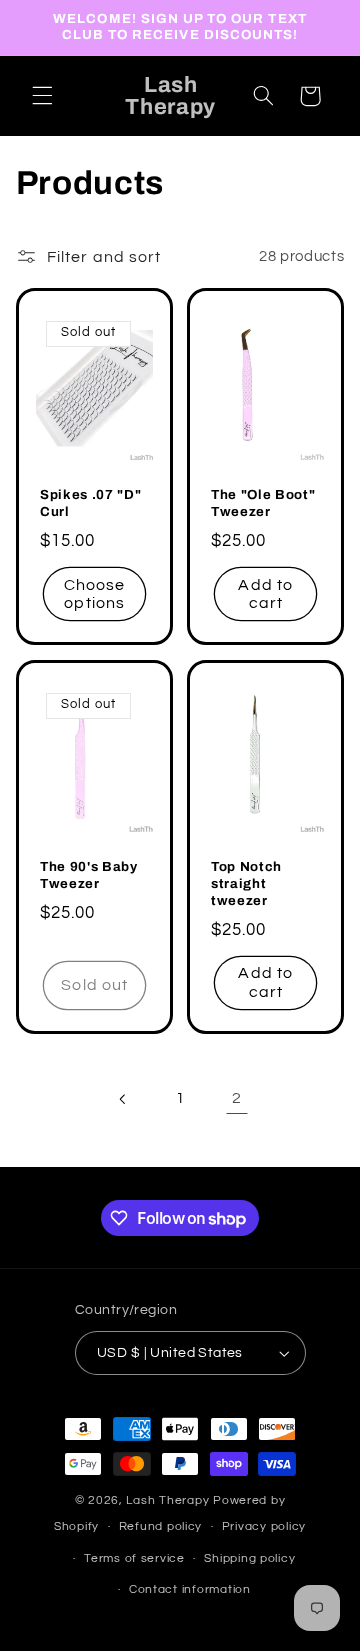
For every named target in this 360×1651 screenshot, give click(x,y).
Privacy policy (264, 1526)
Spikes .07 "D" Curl (90, 504)
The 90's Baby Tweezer (89, 875)
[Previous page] (123, 1099)
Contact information (190, 1589)
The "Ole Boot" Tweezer (263, 504)
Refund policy (161, 1526)
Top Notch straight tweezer (246, 883)
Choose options (94, 594)
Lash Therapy (169, 1500)
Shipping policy (249, 1558)
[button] (42, 96)
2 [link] (237, 1098)
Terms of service (134, 1558)
